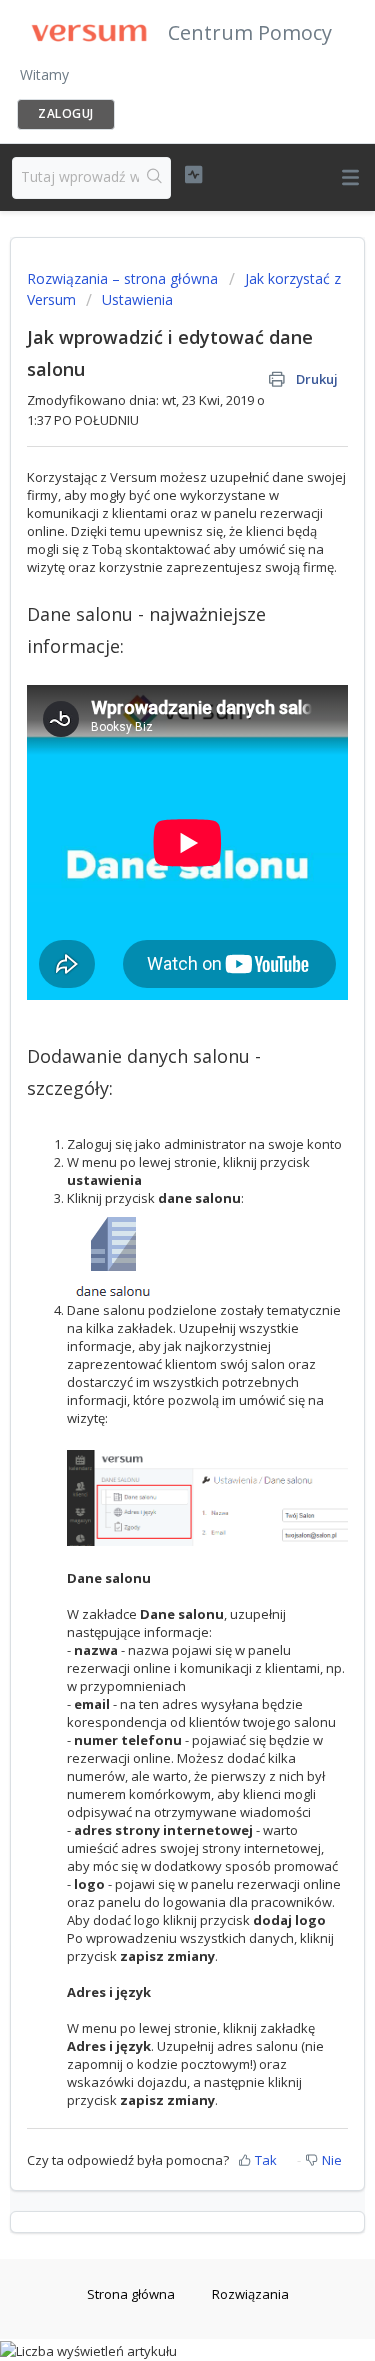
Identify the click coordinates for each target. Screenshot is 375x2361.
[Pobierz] (151, 1193)
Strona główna (131, 2294)
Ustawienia (137, 299)
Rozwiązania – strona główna (124, 278)
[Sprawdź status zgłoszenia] (193, 175)
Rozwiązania (250, 2294)
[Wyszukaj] (154, 178)
